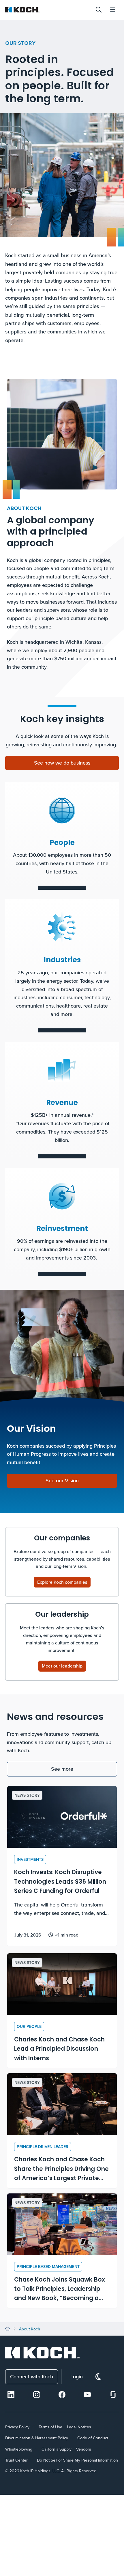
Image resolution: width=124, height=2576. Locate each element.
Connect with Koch (32, 2376)
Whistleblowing (19, 2449)
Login (77, 2376)
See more (62, 1769)
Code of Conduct (93, 2438)
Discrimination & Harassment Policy (37, 2438)
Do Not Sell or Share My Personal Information (77, 2460)
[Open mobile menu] (113, 10)
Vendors (84, 2449)
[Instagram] (37, 2395)
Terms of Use (50, 2427)
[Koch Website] (48, 10)
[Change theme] (98, 2377)
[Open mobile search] (99, 10)
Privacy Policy (17, 2427)
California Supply (57, 2449)
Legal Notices (79, 2427)
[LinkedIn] (11, 2395)
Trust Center (16, 2460)
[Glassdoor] (113, 2395)
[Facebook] (62, 2395)
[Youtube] (87, 2395)
